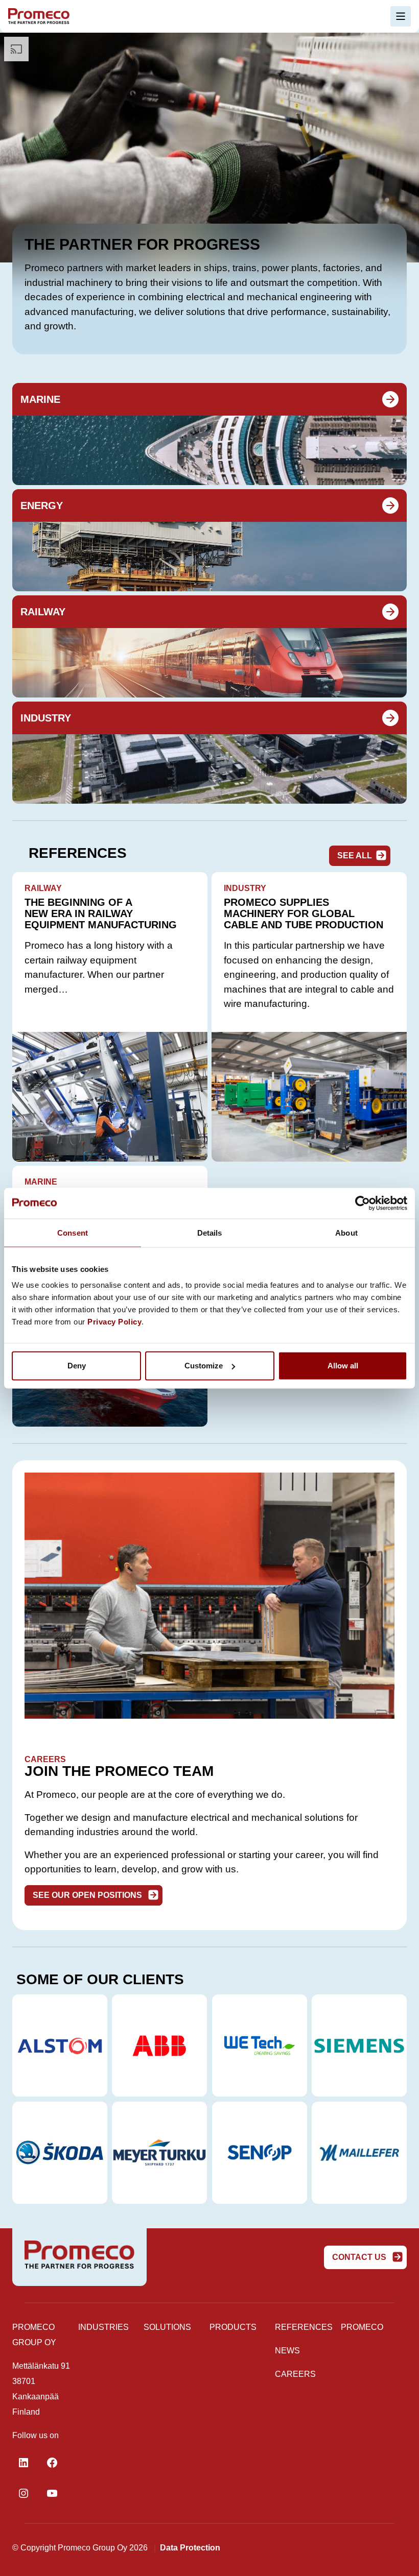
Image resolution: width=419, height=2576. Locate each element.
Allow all (343, 1366)
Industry (46, 718)
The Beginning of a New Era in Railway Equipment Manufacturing (102, 913)
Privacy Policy (114, 1322)
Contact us (360, 2257)
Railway (43, 612)
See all (355, 856)
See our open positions (88, 1895)
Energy (42, 505)
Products (233, 2327)
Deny (77, 1366)
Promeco (362, 2327)
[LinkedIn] (24, 2463)
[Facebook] (52, 2463)
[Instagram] (24, 2493)
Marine (40, 399)
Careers (295, 2374)
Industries (103, 2327)
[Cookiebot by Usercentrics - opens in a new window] (363, 1203)
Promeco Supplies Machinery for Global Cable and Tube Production (304, 913)
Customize (204, 1366)
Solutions (167, 2327)
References (304, 2327)
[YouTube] (52, 2493)
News (287, 2351)
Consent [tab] (73, 1232)
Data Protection (190, 2548)
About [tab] (346, 1232)
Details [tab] (210, 1232)
